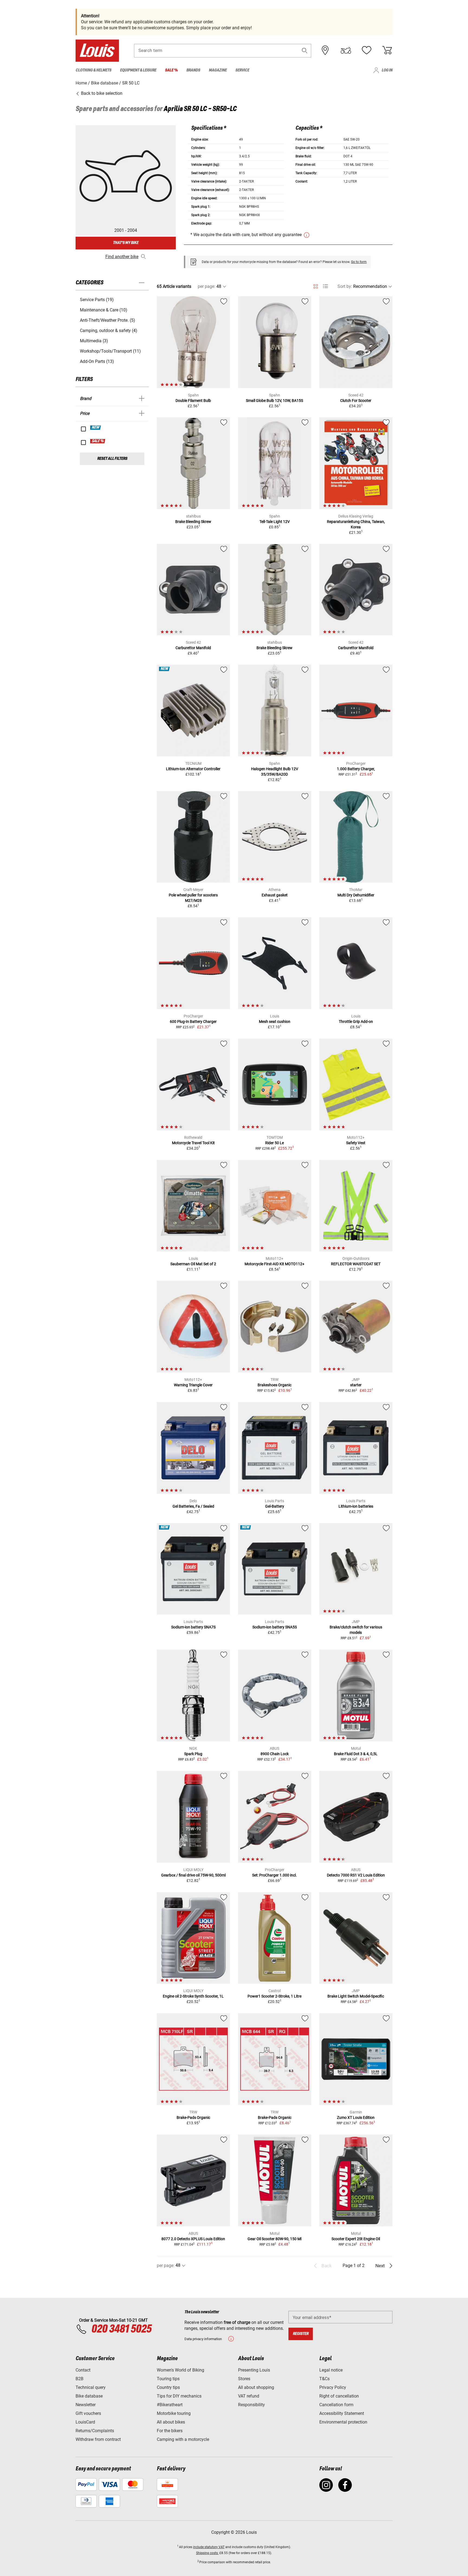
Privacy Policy (333, 2387)
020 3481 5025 (121, 2329)
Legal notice (331, 2370)
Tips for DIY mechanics (179, 2396)
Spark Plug (193, 1754)
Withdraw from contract (98, 2439)
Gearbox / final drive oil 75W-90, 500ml (193, 1875)
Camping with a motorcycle (183, 2439)
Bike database (89, 2396)
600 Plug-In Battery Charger (193, 1022)
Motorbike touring (174, 2413)
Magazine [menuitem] (218, 70)
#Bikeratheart (170, 2405)
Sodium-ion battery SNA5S (275, 1627)
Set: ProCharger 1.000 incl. (274, 1875)
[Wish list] (366, 50)
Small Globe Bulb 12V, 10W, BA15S (274, 401)
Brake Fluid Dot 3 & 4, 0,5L (356, 1754)
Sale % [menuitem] (171, 70)
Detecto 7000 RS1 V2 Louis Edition (356, 1875)
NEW (96, 428)
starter (356, 1385)
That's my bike (126, 243)
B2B (79, 2379)
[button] (305, 51)
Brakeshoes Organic (274, 1385)
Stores (244, 2379)
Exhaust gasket (275, 895)
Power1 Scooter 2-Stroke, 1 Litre (274, 1996)
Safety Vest (356, 1143)
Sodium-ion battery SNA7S (193, 1627)
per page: (207, 286)
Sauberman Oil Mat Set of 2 (193, 1264)
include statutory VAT (209, 2547)
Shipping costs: (207, 2553)
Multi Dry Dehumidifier (356, 895)
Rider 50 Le (274, 1143)
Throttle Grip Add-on (356, 1022)
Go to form (359, 262)
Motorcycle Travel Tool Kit (193, 1143)
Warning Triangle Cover (193, 1385)
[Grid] (316, 285)
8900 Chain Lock (275, 1754)
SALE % (98, 441)
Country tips (168, 2387)
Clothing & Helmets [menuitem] (93, 70)
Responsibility (251, 2405)
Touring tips (168, 2379)
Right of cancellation (339, 2396)
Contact (83, 2370)
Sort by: (345, 286)
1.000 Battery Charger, (356, 769)
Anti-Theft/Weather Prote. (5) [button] (108, 320)
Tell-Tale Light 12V (275, 522)
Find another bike (122, 257)
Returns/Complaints (95, 2431)
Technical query (91, 2387)
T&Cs (324, 2379)
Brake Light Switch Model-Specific (356, 1996)
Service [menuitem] (242, 70)
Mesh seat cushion (275, 1022)
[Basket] (387, 50)
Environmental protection (343, 2422)
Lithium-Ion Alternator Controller (193, 769)
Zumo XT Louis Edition (356, 2118)
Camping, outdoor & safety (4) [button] (109, 331)
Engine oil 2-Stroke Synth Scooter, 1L (193, 1996)
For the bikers (170, 2431)
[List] (325, 286)
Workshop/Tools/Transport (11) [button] (110, 351)
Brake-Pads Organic (193, 2118)
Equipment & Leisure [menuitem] (138, 70)
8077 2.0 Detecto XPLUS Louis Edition (193, 2239)
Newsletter (86, 2405)
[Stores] (325, 50)
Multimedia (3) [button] (94, 341)
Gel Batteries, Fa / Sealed (193, 1506)
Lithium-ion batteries (356, 1506)
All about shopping (256, 2387)
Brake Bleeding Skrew (193, 522)
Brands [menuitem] (193, 70)
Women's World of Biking (181, 2370)
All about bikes (171, 2422)
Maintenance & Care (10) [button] (104, 310)
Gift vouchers (88, 2413)
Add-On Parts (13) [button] (97, 361)
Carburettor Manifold (193, 648)
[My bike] (346, 50)
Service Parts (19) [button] (97, 300)
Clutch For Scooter (356, 401)
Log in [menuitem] (387, 70)
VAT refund (249, 2396)
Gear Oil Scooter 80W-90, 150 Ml (274, 2239)
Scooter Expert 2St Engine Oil (356, 2239)
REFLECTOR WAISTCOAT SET (356, 1264)
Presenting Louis (254, 2370)
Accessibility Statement (342, 2413)
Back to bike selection (101, 93)
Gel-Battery (275, 1506)
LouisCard (85, 2422)
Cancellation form (336, 2405)
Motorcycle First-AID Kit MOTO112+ (274, 1264)
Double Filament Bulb (193, 401)
